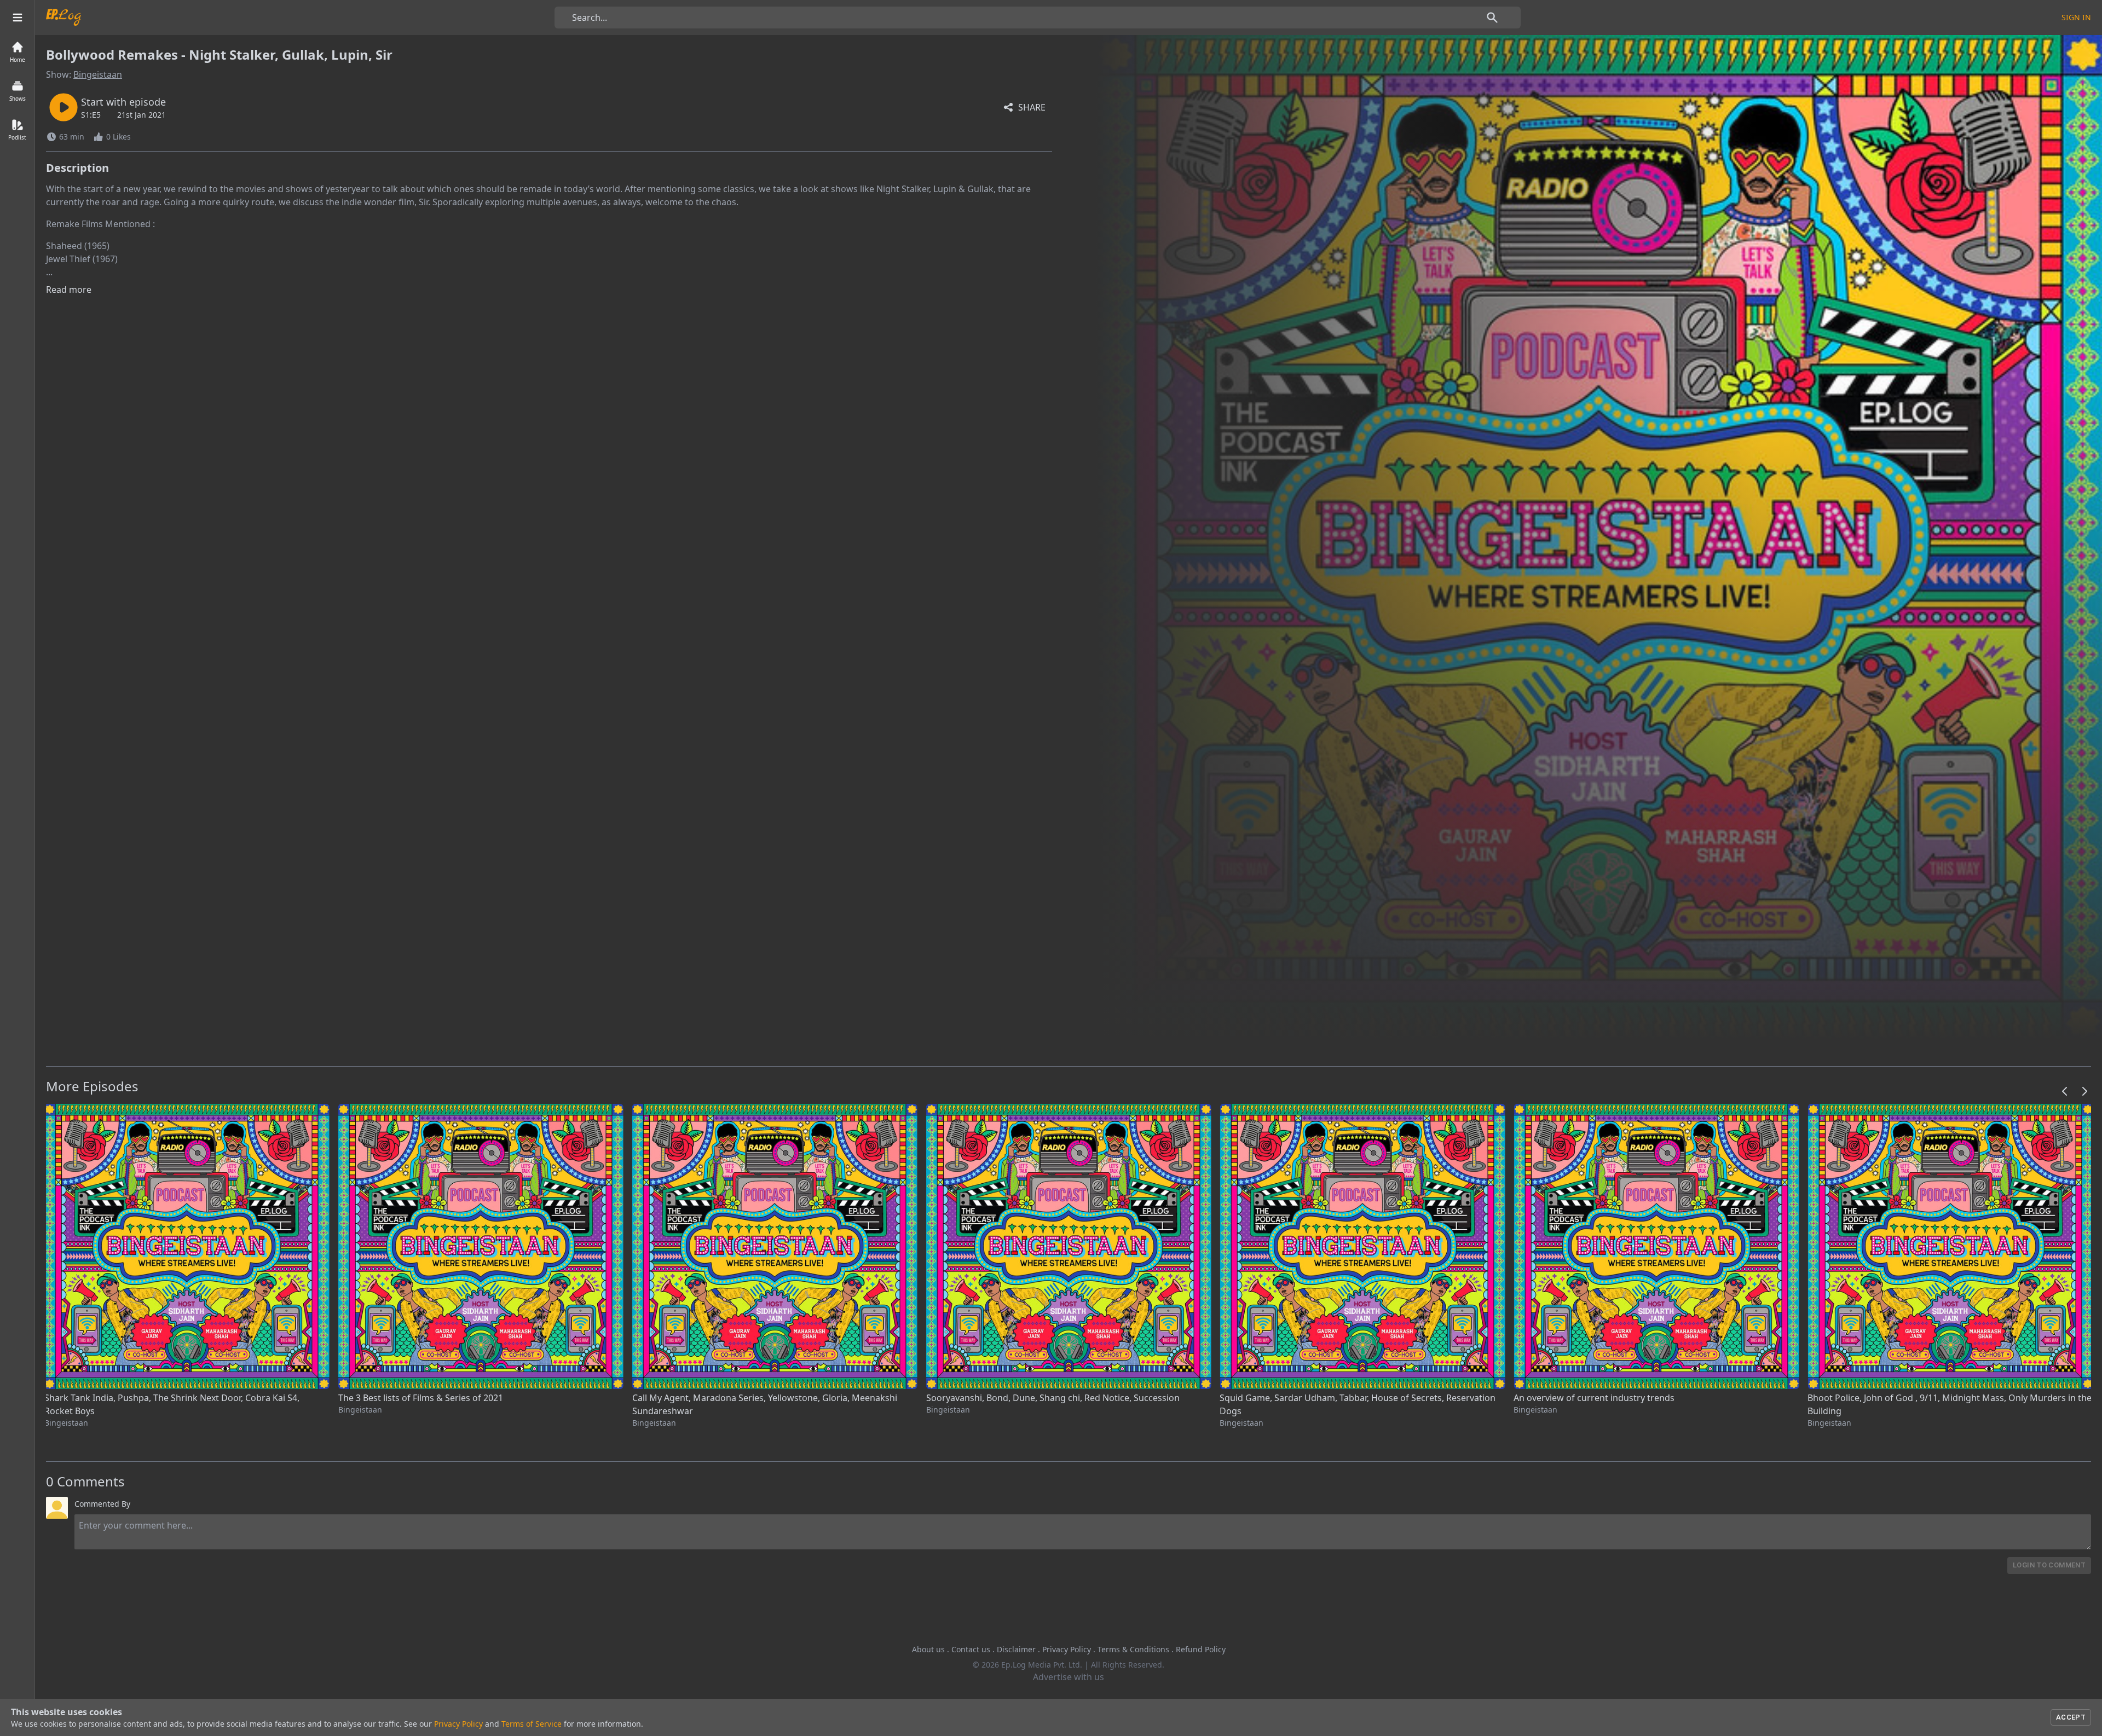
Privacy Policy (1067, 1649)
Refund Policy (1201, 1649)
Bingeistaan (98, 74)
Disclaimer (1016, 1649)
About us (928, 1649)
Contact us (971, 1649)
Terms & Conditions (1133, 1649)
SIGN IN (2076, 17)
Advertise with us (1069, 1677)
